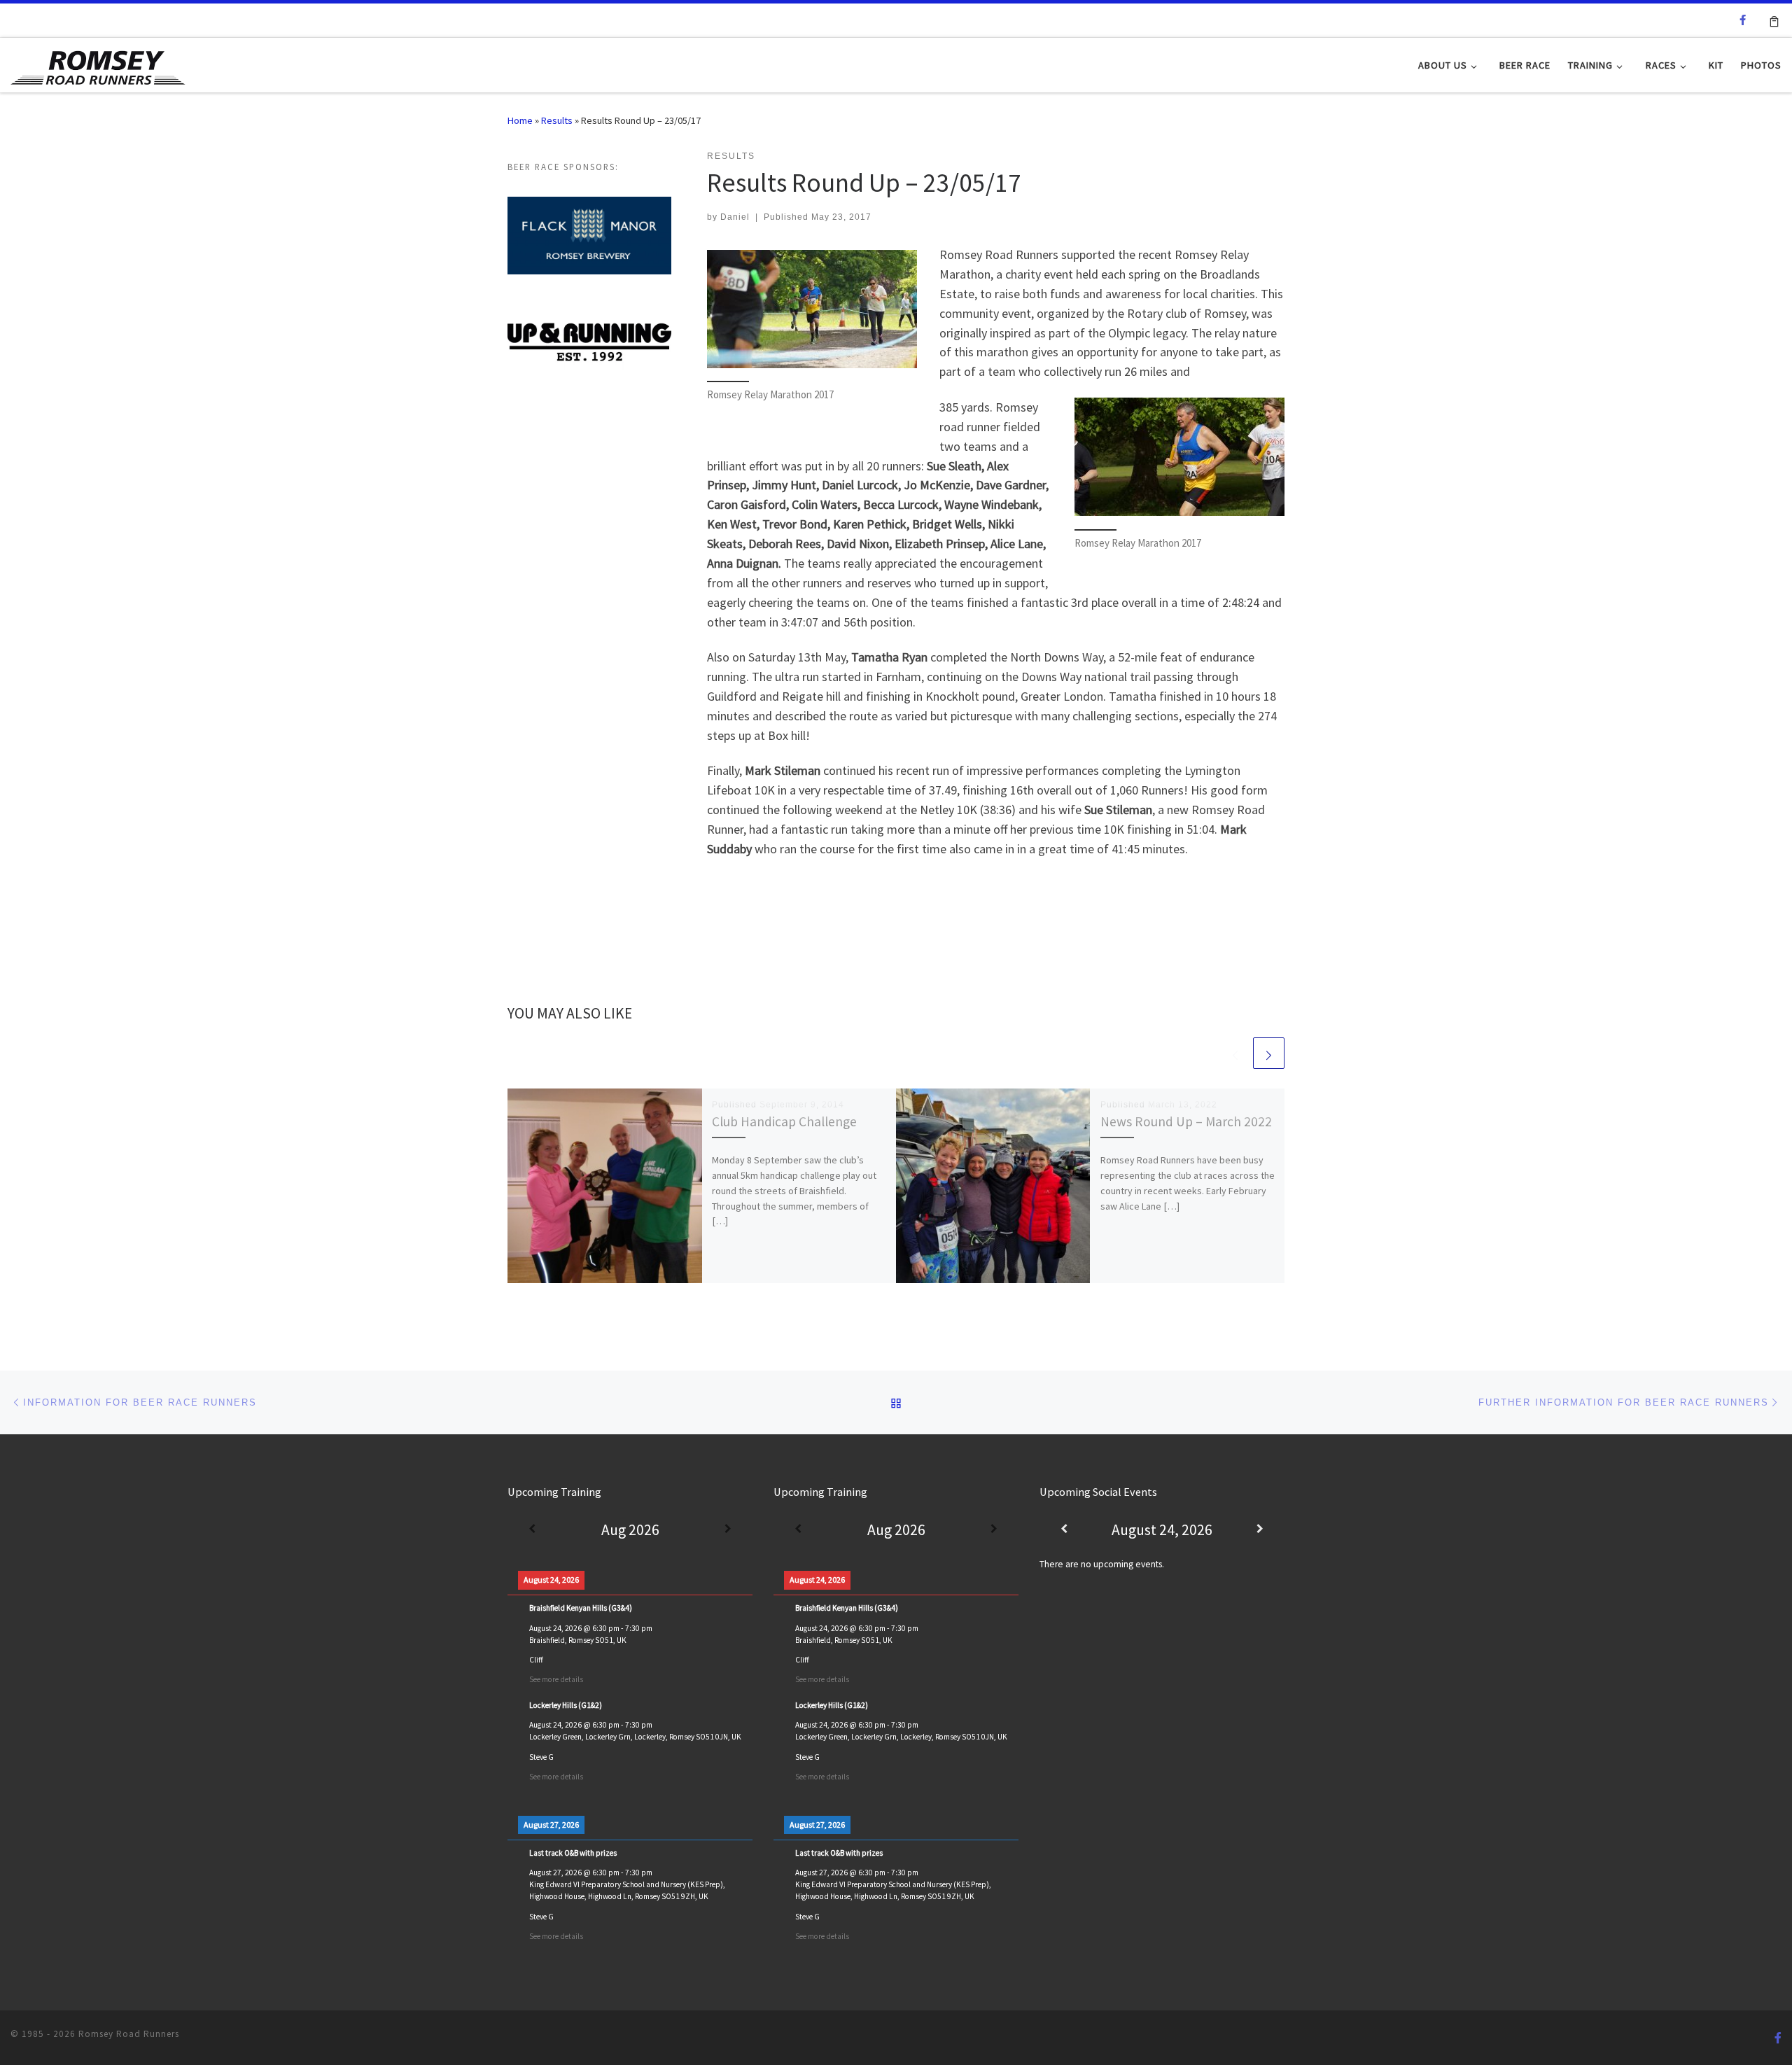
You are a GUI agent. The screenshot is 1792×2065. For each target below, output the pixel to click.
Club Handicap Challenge (784, 1121)
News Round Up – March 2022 (1186, 1121)
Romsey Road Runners (129, 2034)
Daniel (735, 217)
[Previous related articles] (1235, 1053)
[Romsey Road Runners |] (98, 64)
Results (557, 120)
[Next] (728, 1530)
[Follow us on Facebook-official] (1743, 20)
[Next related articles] (1269, 1053)
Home (520, 120)
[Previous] (532, 1530)
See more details (556, 1679)
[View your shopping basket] (1774, 20)
